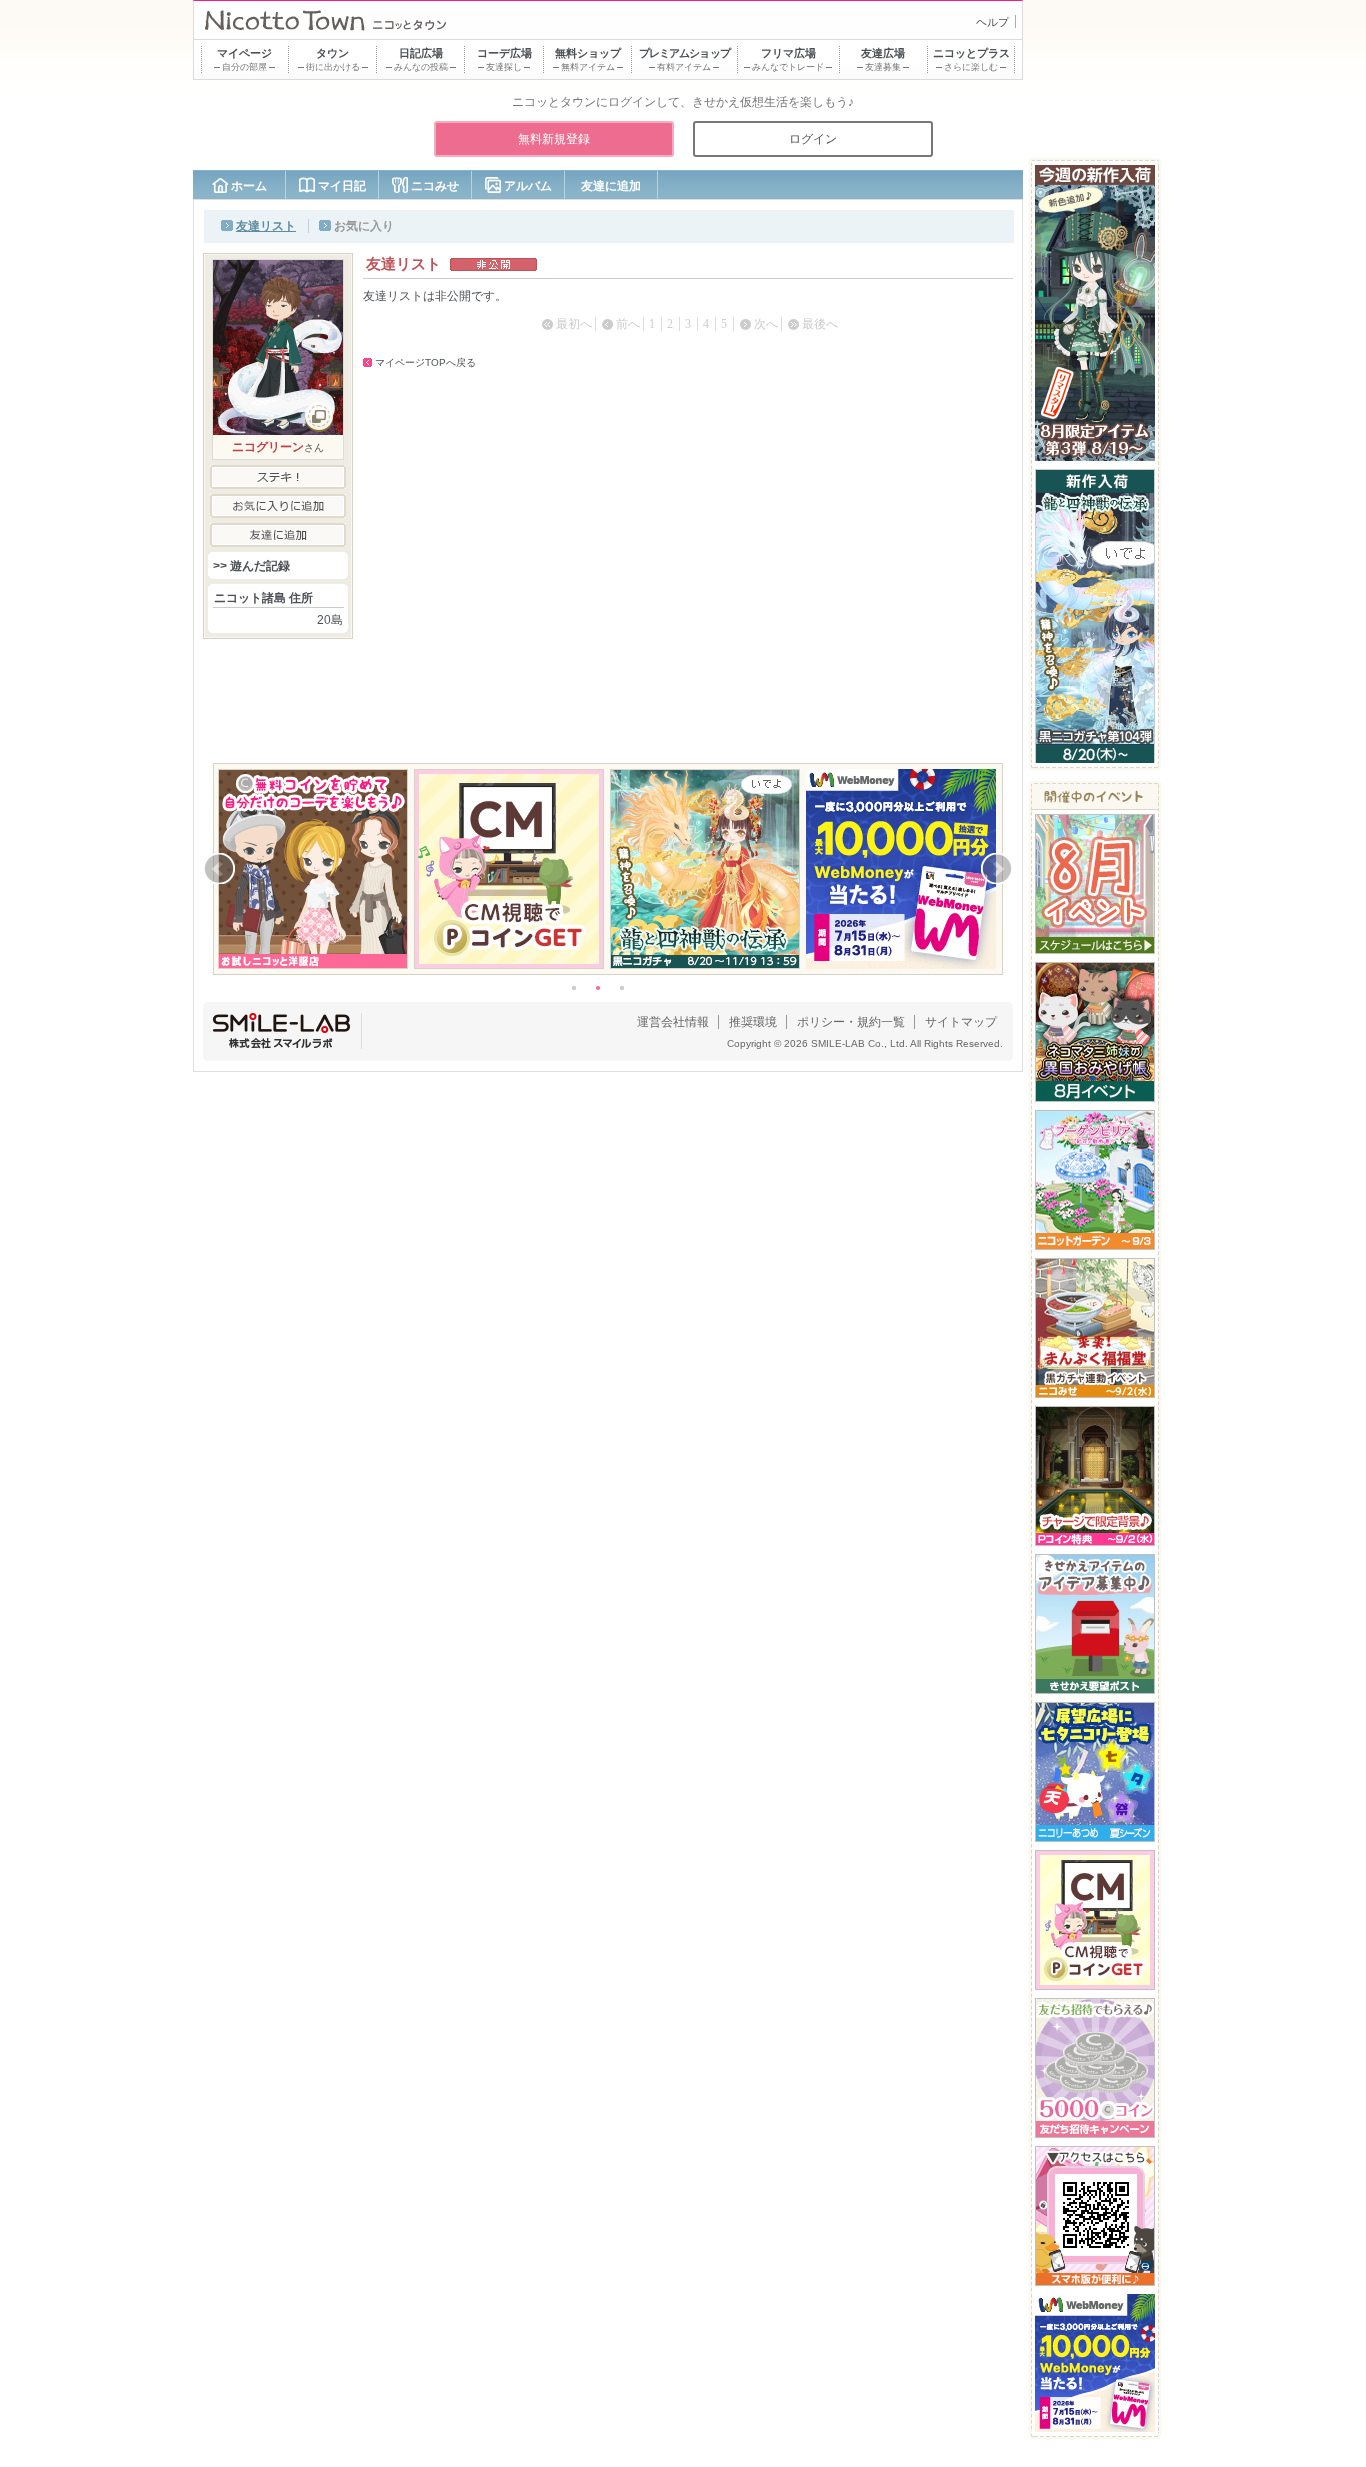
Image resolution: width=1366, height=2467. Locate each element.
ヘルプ (992, 22)
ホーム (249, 186)
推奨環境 (753, 1022)
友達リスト (266, 226)
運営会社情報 (673, 1022)
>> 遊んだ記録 (251, 566)
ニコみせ (435, 186)
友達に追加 (611, 186)
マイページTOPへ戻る (425, 362)
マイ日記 (342, 186)
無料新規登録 (554, 139)
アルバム (528, 186)
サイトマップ (961, 1022)
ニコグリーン (268, 447)
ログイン (813, 139)
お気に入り (364, 226)
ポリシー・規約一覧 (851, 1022)
